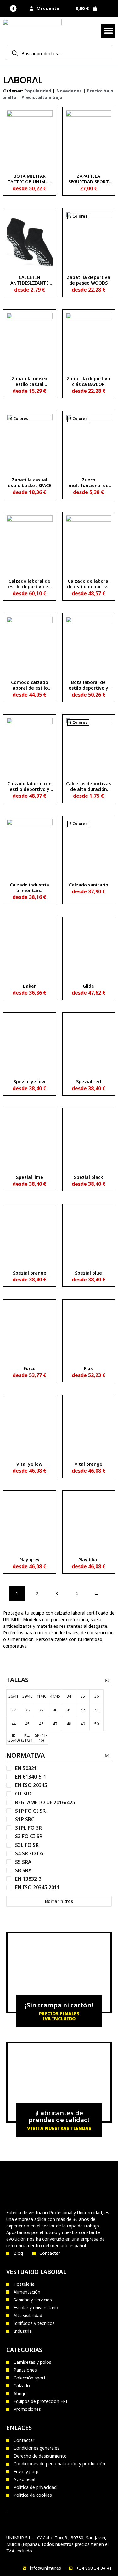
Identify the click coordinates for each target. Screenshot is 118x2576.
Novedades (69, 91)
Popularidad (38, 91)
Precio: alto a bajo (42, 97)
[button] (13, 8)
